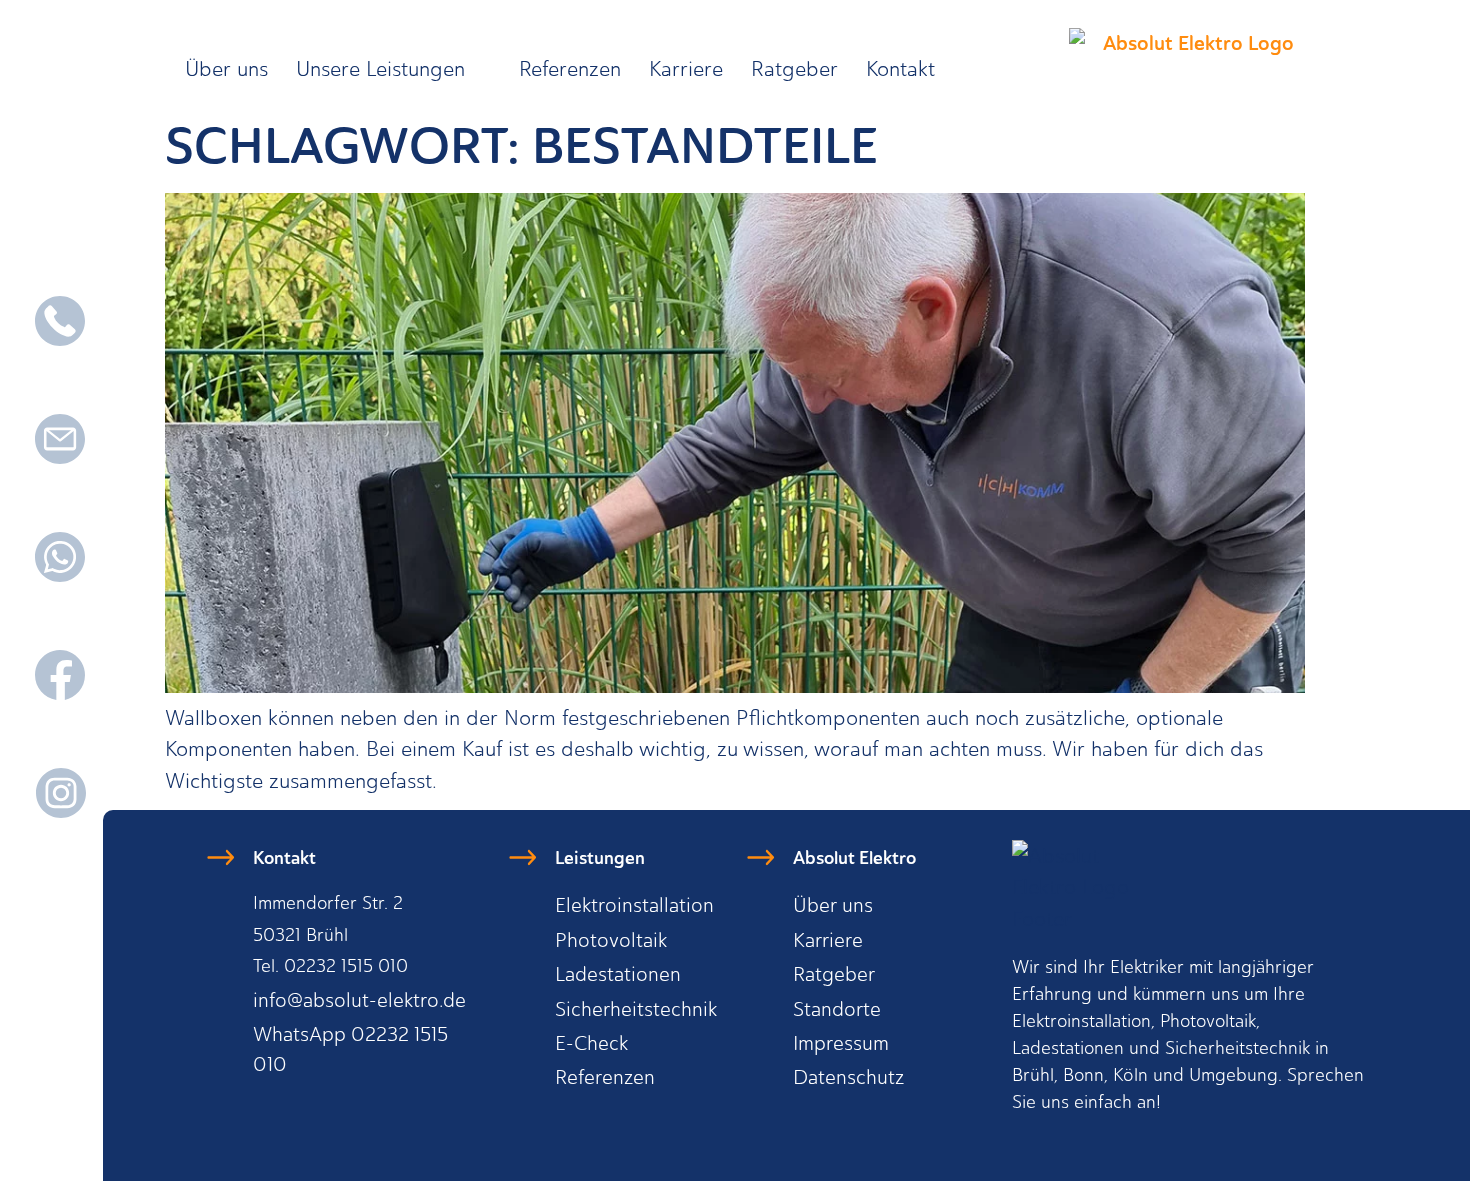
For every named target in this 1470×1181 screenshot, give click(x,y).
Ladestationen (618, 974)
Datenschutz (848, 1077)
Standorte (837, 1009)
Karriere (686, 68)
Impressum (841, 1043)
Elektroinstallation (634, 905)
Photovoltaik (611, 940)
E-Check (591, 1043)
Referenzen (570, 68)
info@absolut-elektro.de (359, 1000)
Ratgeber (794, 68)
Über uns (226, 68)
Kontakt (900, 68)
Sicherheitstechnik (636, 1009)
